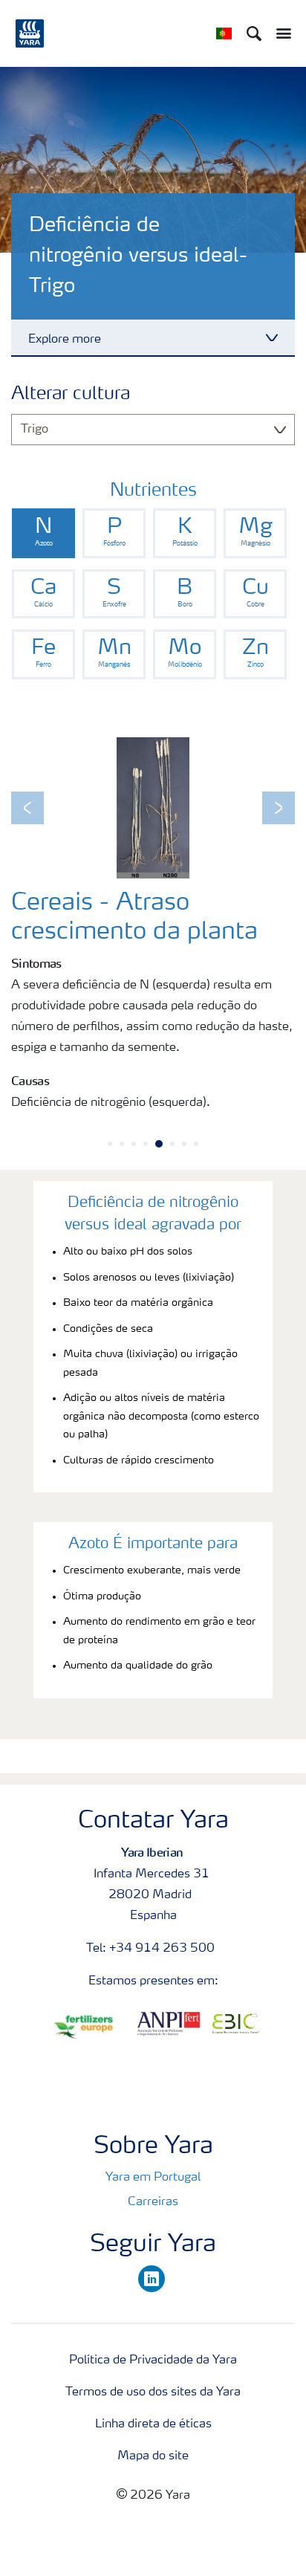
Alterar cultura (71, 395)
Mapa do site (153, 2456)
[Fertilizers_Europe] (88, 2027)
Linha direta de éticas (153, 2424)
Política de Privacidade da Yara (153, 2360)
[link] (43, 533)
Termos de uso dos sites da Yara (153, 2392)
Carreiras (153, 2202)
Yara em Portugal (153, 2178)
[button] (27, 808)
